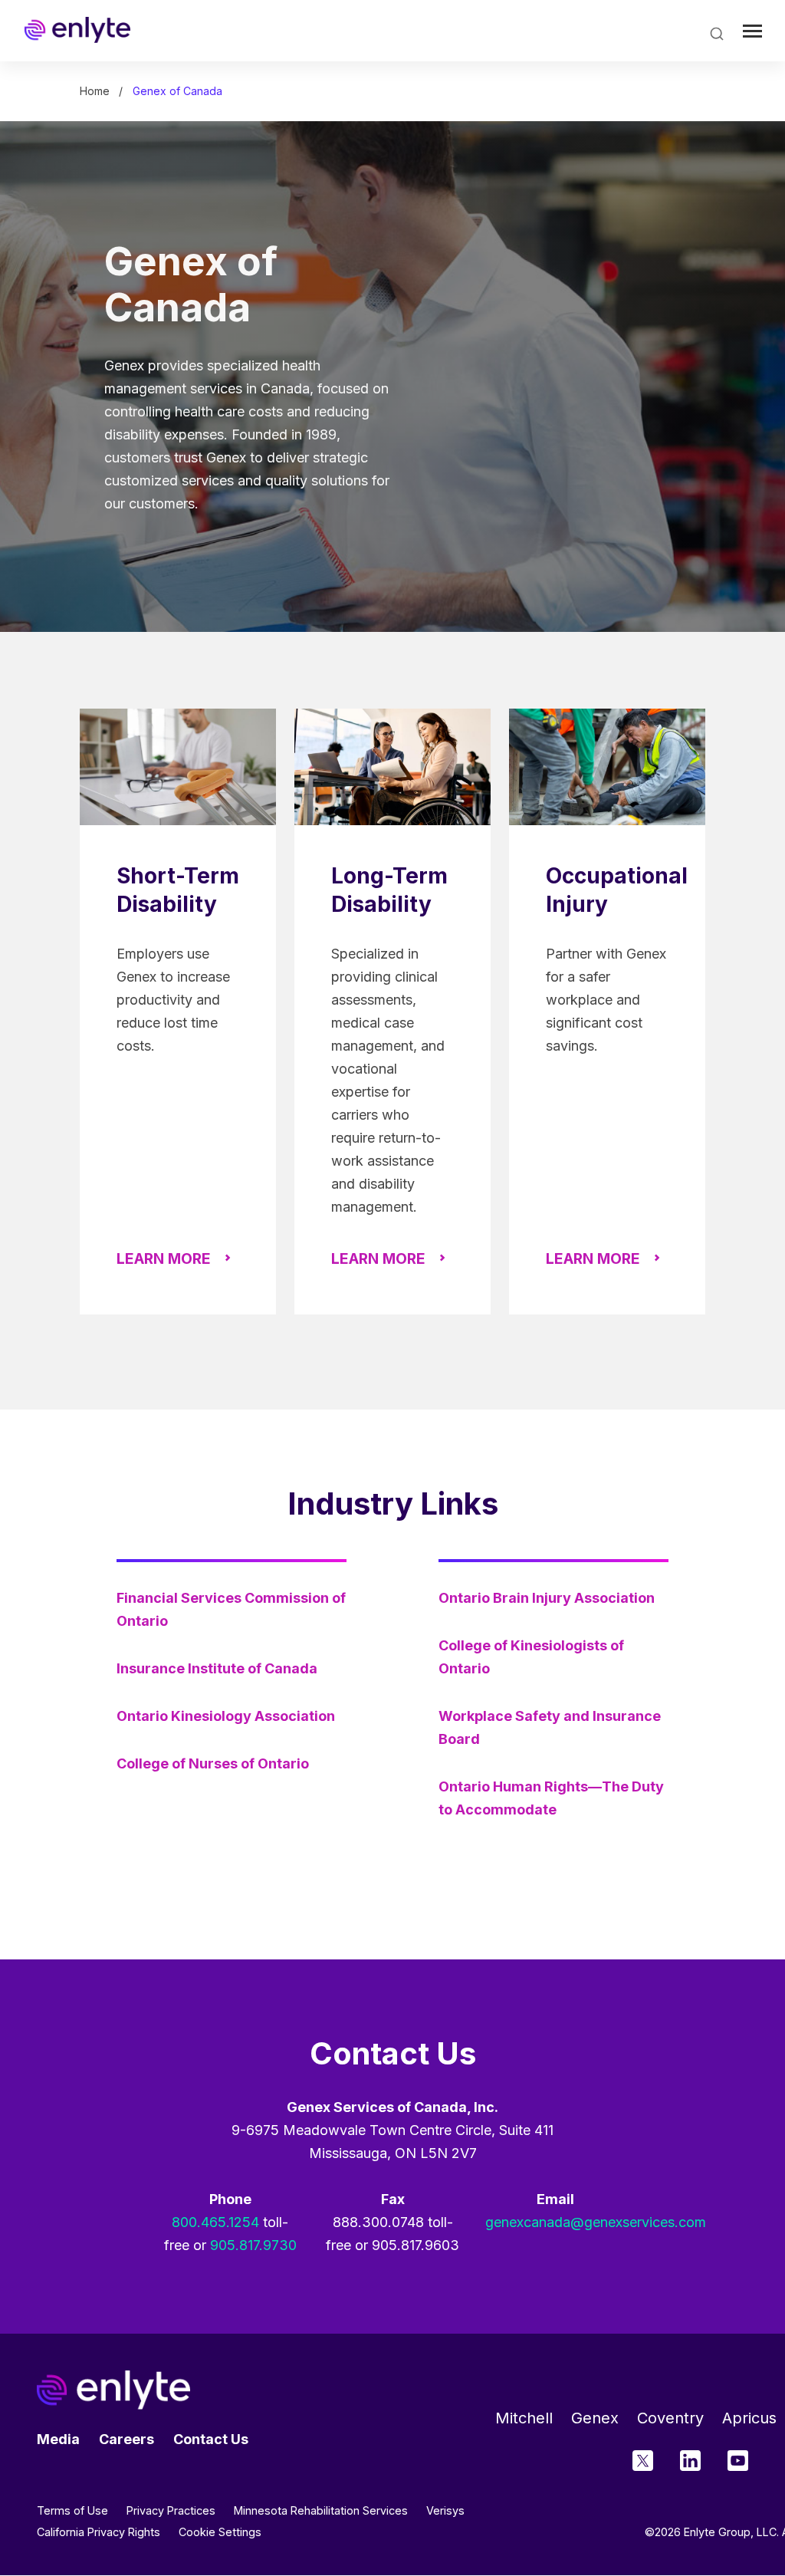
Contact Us (211, 2439)
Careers (126, 2439)
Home (95, 91)
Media (58, 2439)
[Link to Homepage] (77, 30)
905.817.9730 (253, 2245)
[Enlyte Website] (113, 2390)
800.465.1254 (215, 2222)
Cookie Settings (220, 2532)
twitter (643, 2461)
